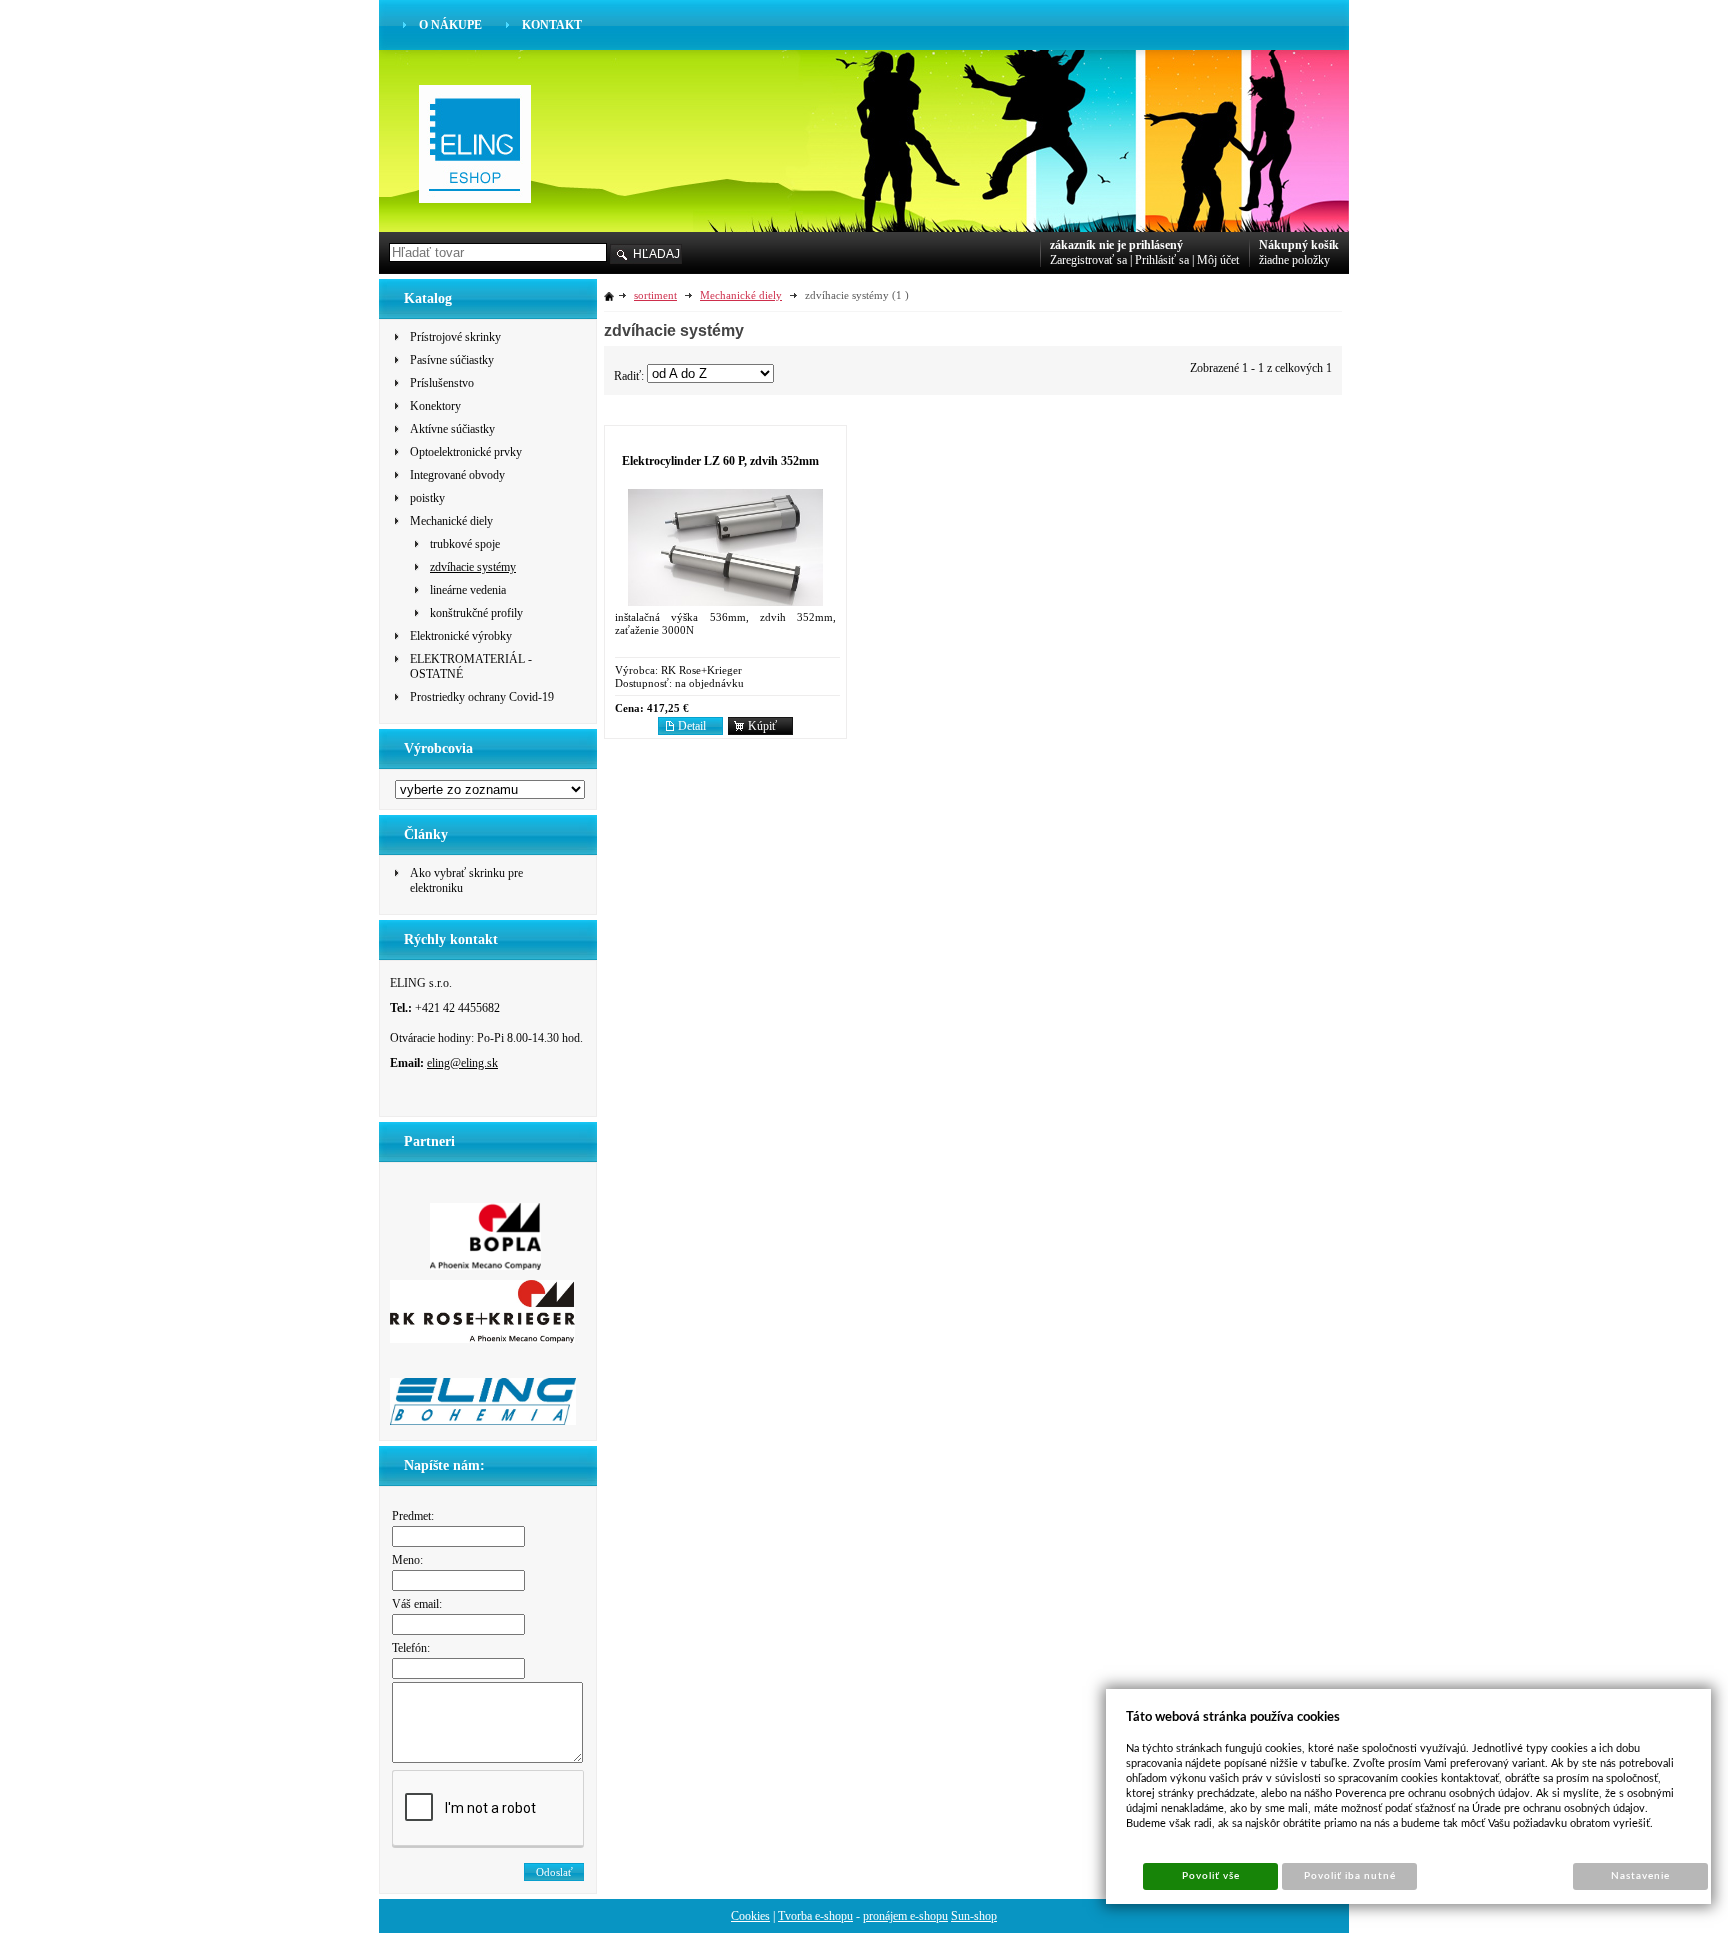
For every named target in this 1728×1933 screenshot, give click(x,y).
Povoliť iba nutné (1350, 1876)
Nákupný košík (1299, 245)
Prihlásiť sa (1162, 260)
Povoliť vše (1211, 1876)
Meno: (407, 1560)
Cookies (750, 1916)
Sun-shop (974, 1916)
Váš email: (417, 1604)
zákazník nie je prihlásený (1116, 245)
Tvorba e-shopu (815, 1916)
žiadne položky (1294, 260)
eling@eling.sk (462, 1063)
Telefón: (411, 1648)
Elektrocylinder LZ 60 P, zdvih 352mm (720, 461)
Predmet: (413, 1516)
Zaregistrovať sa (1088, 260)
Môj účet (1218, 260)
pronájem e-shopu (905, 1916)
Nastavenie (1640, 1876)
